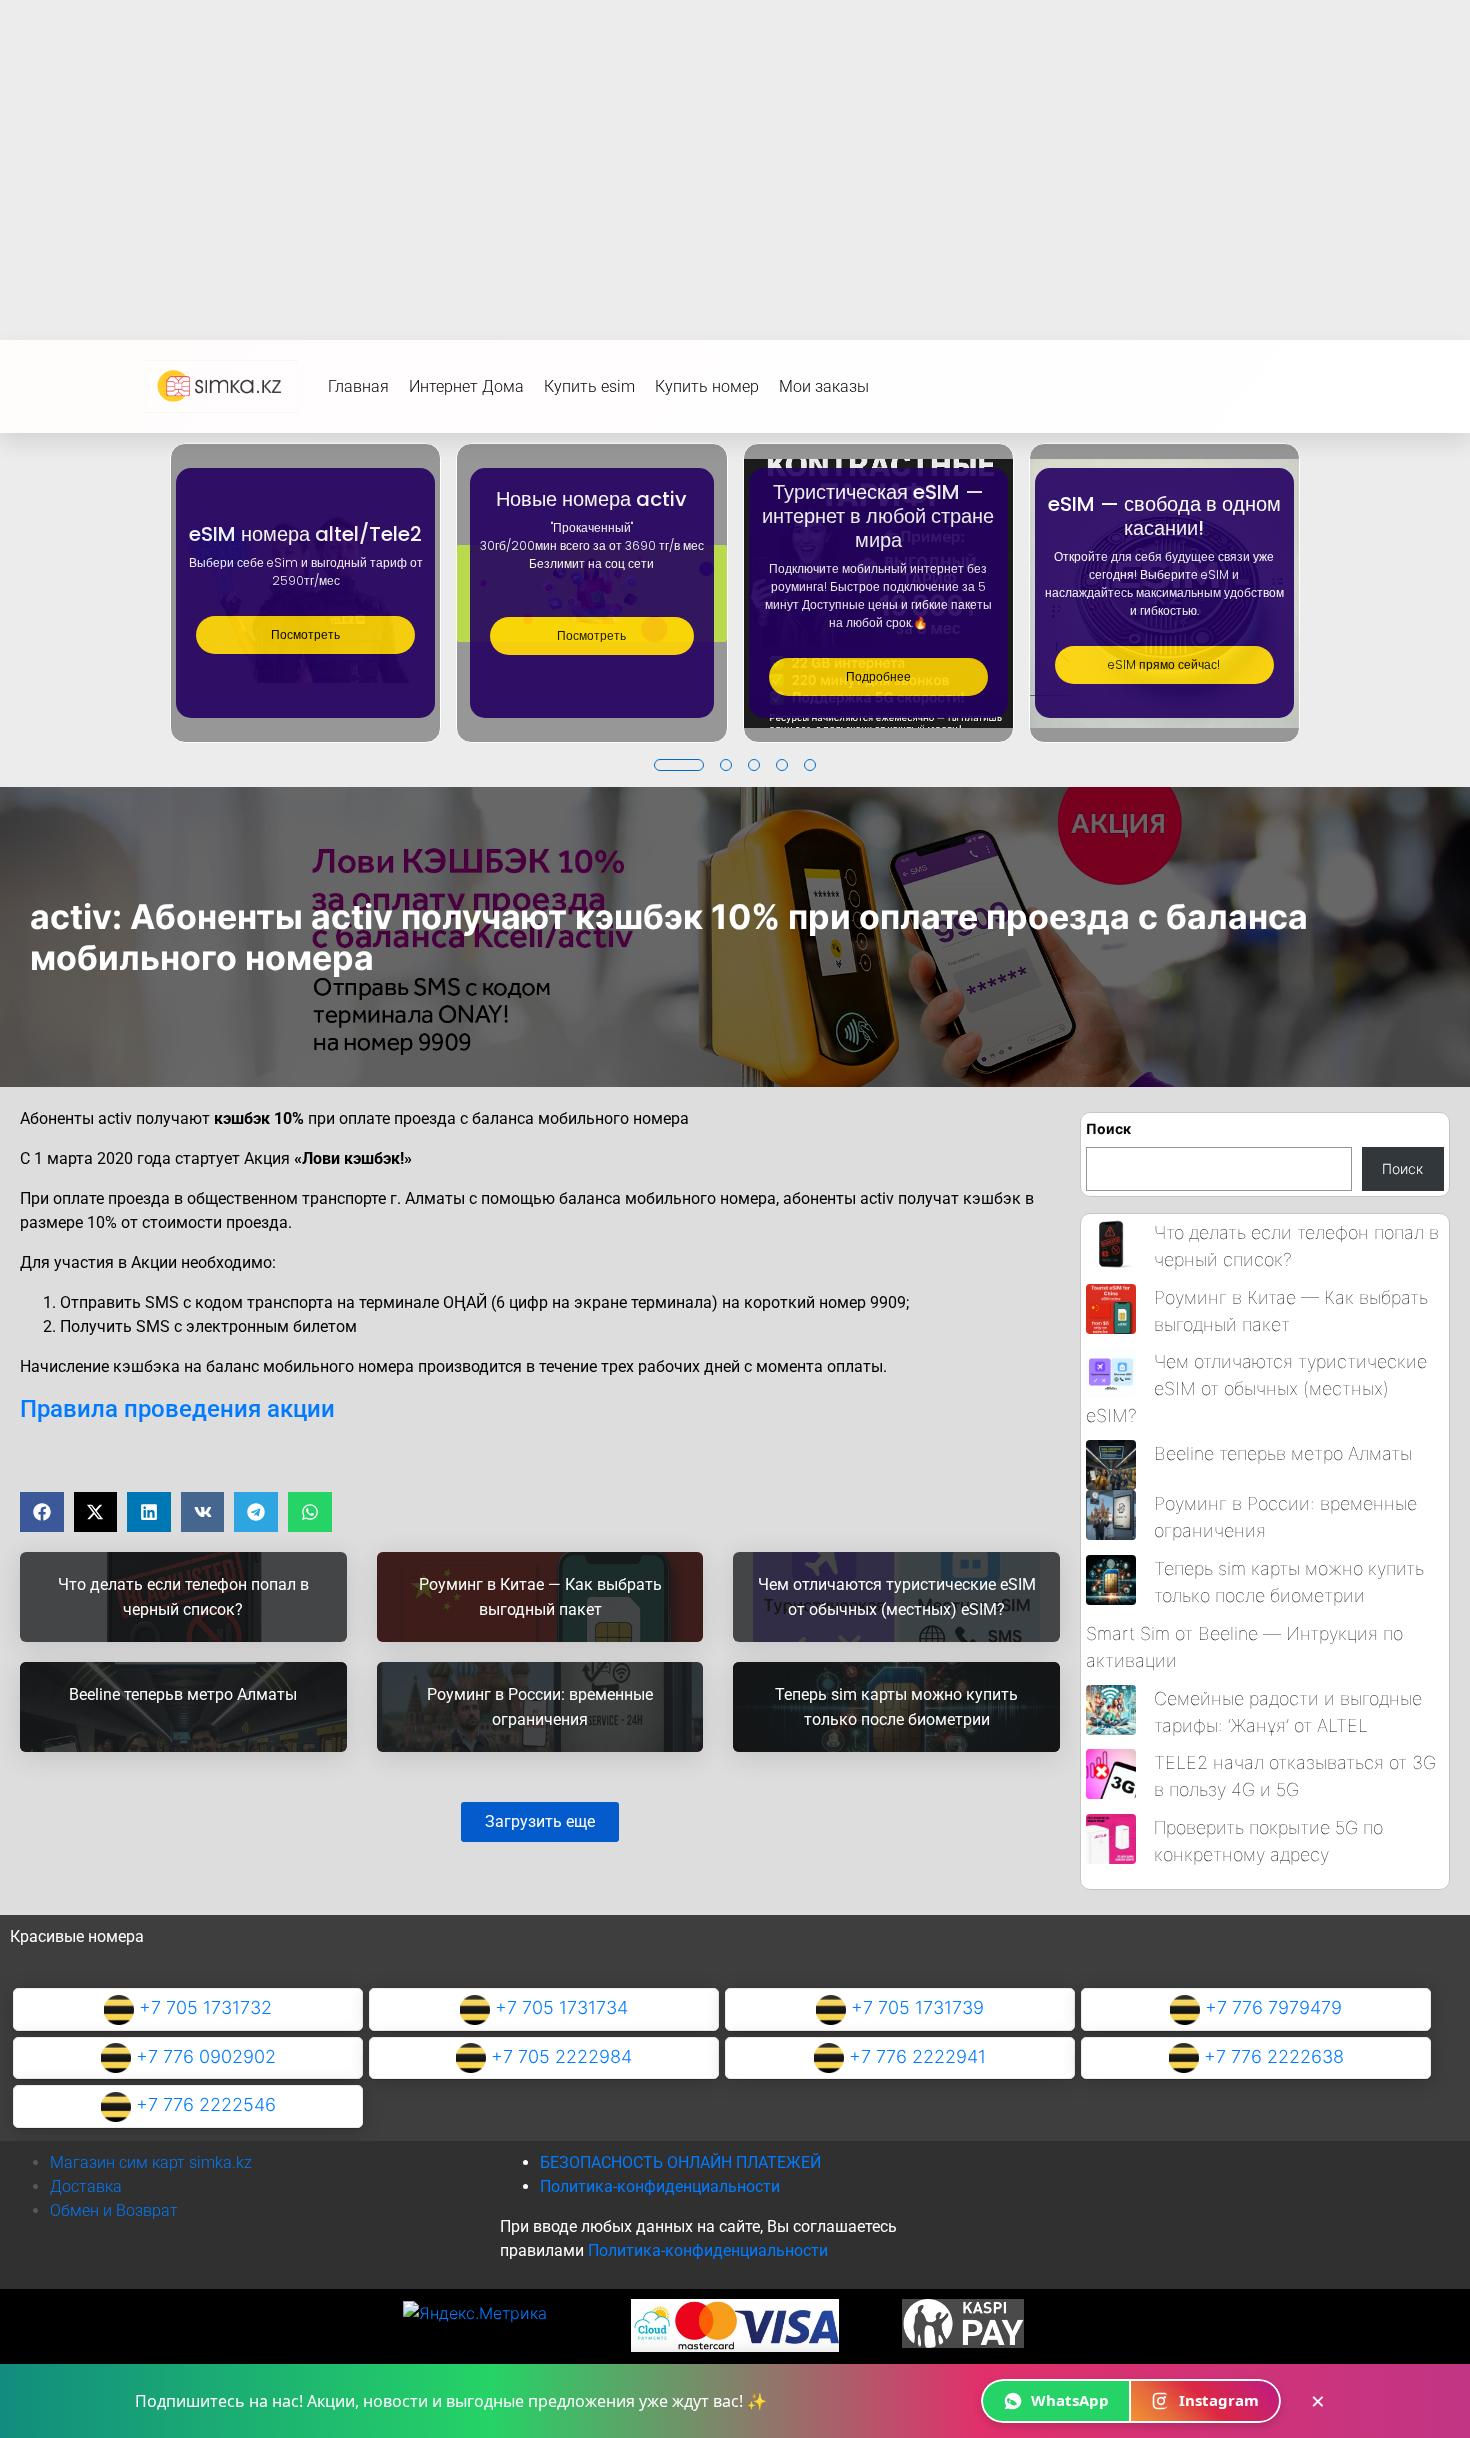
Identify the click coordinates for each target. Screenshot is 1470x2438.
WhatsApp (1070, 2400)
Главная (358, 386)
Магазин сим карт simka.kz (151, 2162)
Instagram (1219, 2400)
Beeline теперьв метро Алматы (1283, 1453)
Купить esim (589, 386)
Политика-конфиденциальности (660, 2186)
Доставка (86, 2186)
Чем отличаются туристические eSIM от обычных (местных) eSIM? (1256, 1388)
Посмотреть (305, 634)
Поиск (1108, 1128)
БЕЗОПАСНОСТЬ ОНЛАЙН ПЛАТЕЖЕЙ (680, 2162)
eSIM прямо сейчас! (1164, 664)
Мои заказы (824, 386)
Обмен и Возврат (114, 2210)
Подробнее (878, 676)
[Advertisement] (735, 150)
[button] (679, 765)
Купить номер (707, 386)
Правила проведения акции (177, 1409)
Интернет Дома (466, 386)
